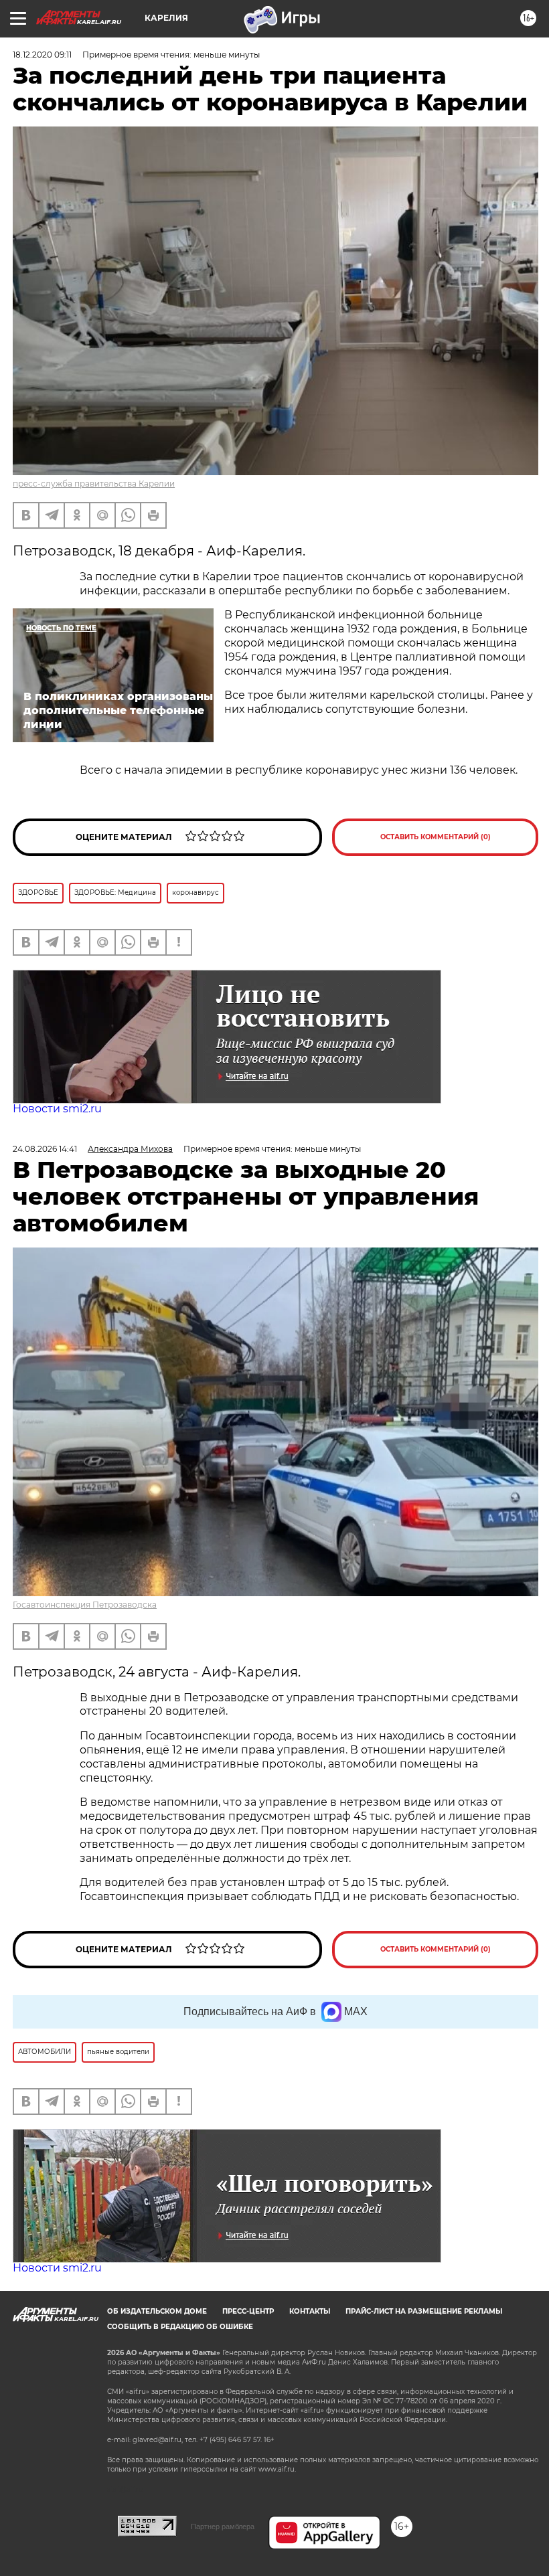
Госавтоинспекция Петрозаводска (85, 1605)
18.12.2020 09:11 (42, 55)
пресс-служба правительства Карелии (94, 484)
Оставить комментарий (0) (436, 837)
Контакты (310, 2311)
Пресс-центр (248, 2311)
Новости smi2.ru (57, 1109)
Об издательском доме (157, 2311)
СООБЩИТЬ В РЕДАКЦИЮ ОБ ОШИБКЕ (180, 2327)
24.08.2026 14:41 (45, 1149)
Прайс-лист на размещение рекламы (424, 2311)
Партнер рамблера (223, 2526)
